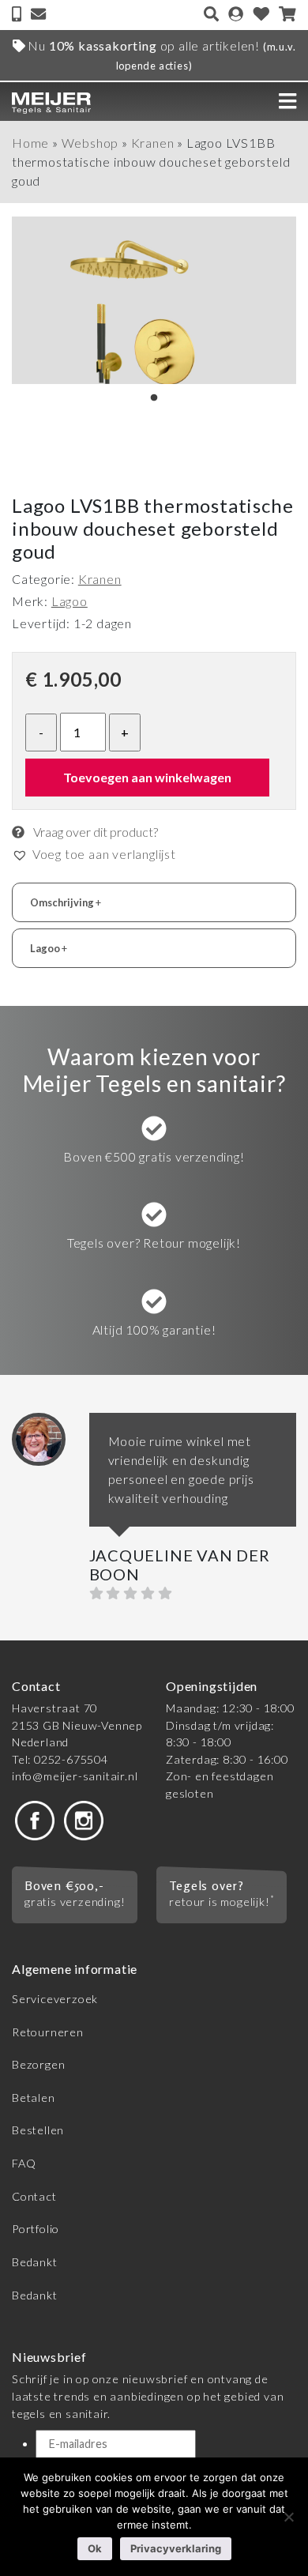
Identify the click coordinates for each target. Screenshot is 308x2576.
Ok (95, 2548)
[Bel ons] (18, 15)
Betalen (34, 2098)
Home (30, 143)
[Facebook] (35, 1819)
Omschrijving (66, 902)
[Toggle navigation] (287, 101)
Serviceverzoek (55, 1999)
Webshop (90, 143)
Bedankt (35, 2262)
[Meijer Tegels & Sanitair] (51, 101)
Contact (34, 2196)
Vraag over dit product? (94, 832)
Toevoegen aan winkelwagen (147, 777)
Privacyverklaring (176, 2548)
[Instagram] (84, 1819)
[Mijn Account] (236, 15)
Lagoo (69, 601)
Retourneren (48, 2032)
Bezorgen (38, 2064)
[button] (94, 854)
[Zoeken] (211, 15)
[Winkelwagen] (287, 15)
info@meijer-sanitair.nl (75, 1776)
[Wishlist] (261, 15)
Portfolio (36, 2229)
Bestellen (38, 2130)
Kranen (153, 143)
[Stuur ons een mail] (38, 15)
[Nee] (288, 2517)
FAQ (24, 2163)
